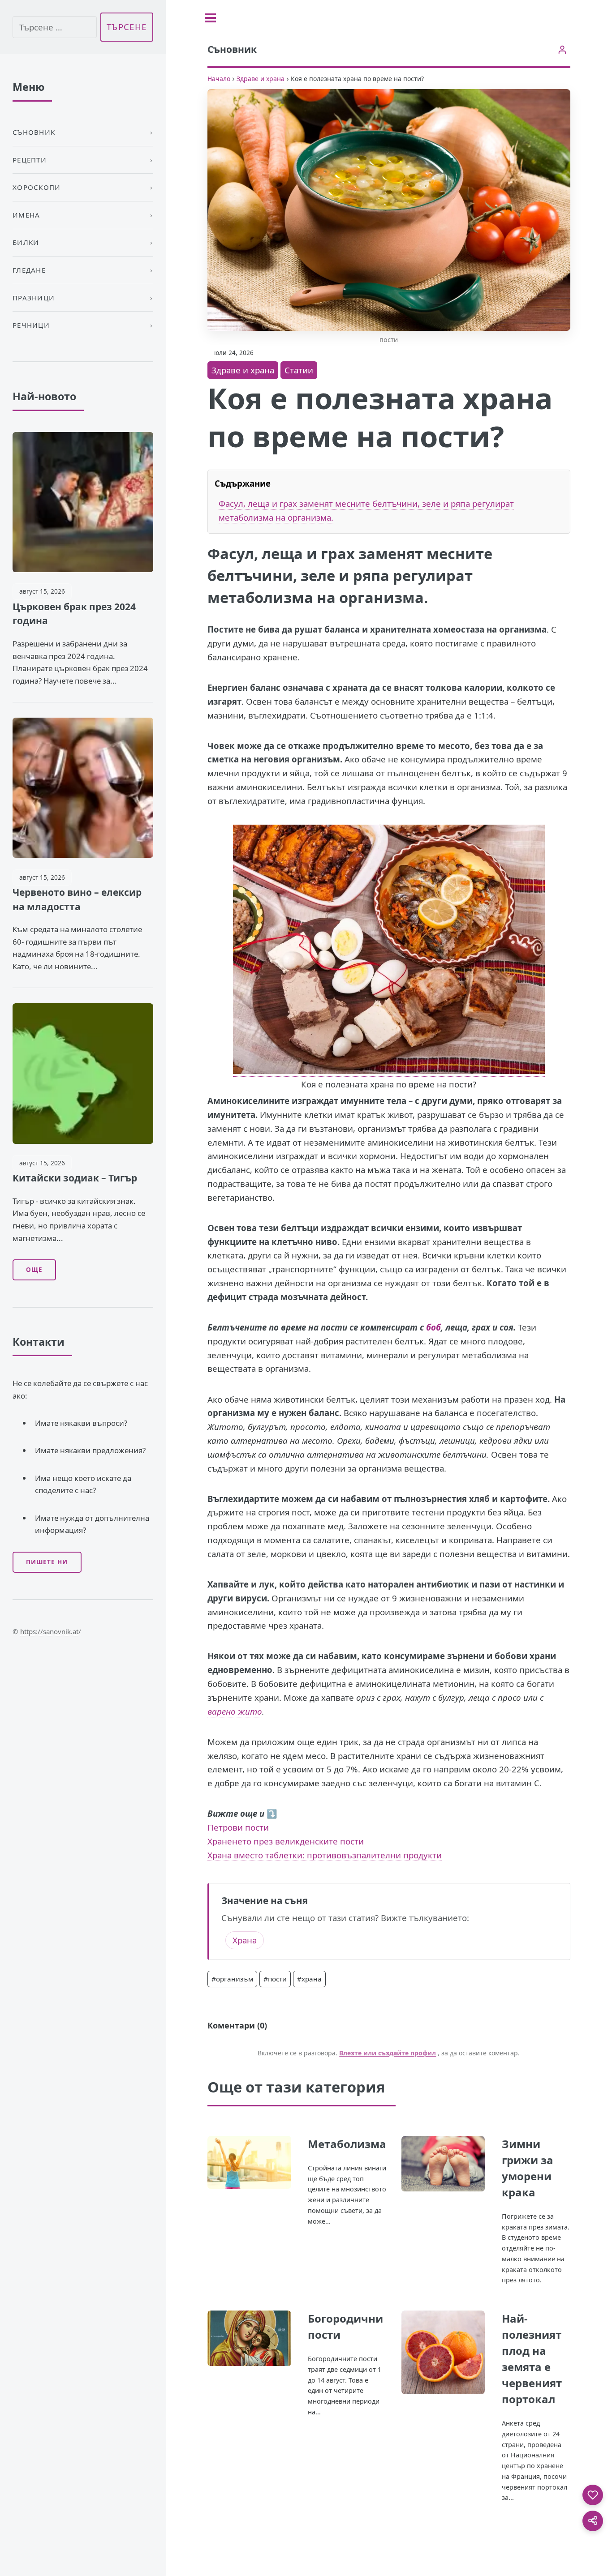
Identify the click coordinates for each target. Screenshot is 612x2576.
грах (338, 554)
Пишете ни (47, 1562)
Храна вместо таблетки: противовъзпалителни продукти (325, 1855)
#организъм (232, 1979)
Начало (219, 79)
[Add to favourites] (593, 2495)
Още (34, 1270)
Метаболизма (347, 2144)
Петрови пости (238, 1827)
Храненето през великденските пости (286, 1841)
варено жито (235, 1711)
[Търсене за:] (55, 27)
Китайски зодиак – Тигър (75, 1178)
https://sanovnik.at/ (51, 1631)
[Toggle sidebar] (210, 18)
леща (282, 554)
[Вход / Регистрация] (562, 49)
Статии (299, 370)
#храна (309, 1979)
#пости (275, 1979)
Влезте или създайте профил (388, 2053)
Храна (245, 1940)
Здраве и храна (261, 79)
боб (433, 1327)
